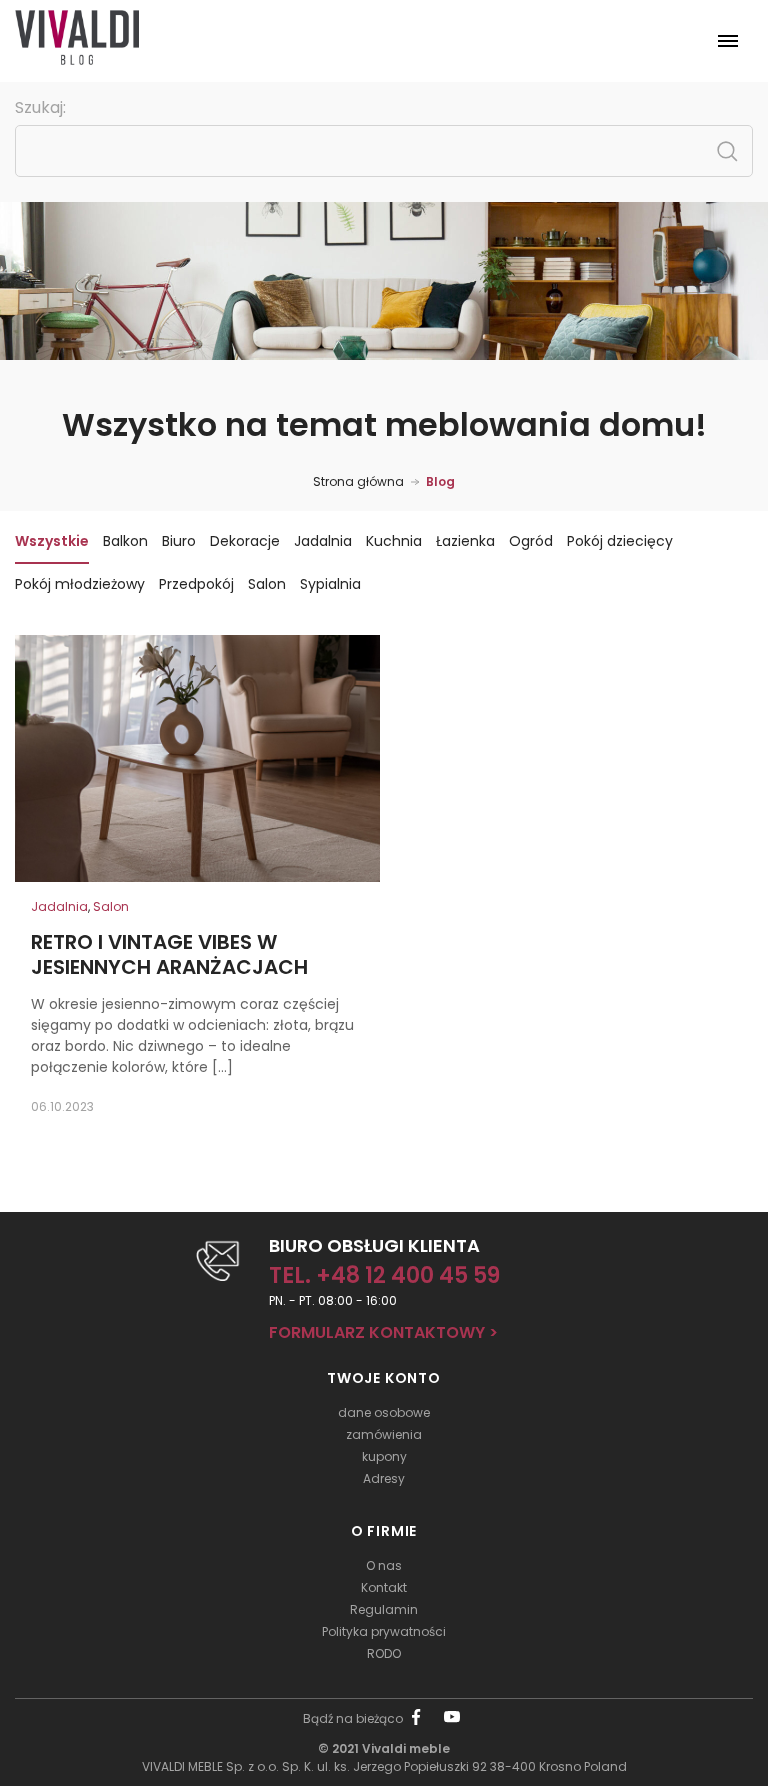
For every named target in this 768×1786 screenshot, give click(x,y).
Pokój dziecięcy (620, 541)
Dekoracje (245, 541)
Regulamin (384, 1609)
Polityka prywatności (384, 1631)
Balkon (125, 541)
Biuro (179, 541)
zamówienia (384, 1434)
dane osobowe (384, 1412)
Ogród (531, 541)
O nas (384, 1565)
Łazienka (465, 541)
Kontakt (384, 1587)
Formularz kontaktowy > (383, 1332)
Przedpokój (196, 584)
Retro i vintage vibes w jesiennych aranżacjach (169, 955)
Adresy (384, 1478)
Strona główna (358, 481)
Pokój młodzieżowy (80, 584)
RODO (384, 1653)
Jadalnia (323, 541)
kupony (384, 1456)
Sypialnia (330, 584)
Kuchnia (394, 541)
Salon (267, 584)
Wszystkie (52, 541)
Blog (440, 481)
